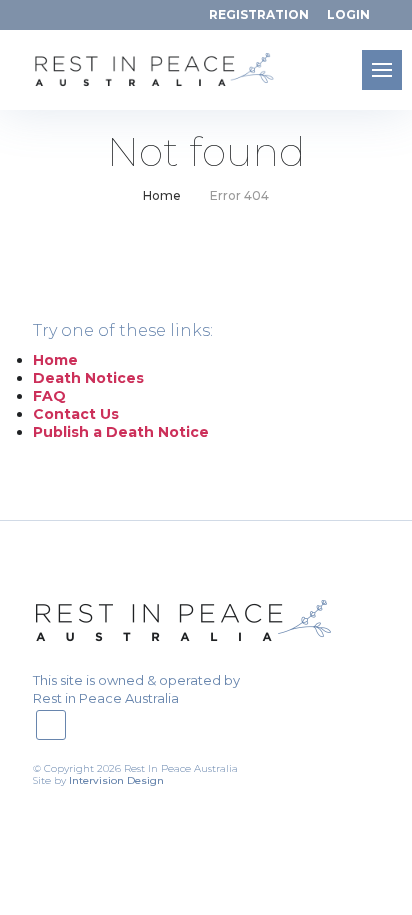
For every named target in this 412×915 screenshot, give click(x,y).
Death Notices (88, 378)
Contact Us (76, 414)
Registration (259, 14)
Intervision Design (116, 780)
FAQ (49, 396)
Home (162, 196)
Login (348, 14)
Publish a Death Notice (121, 432)
